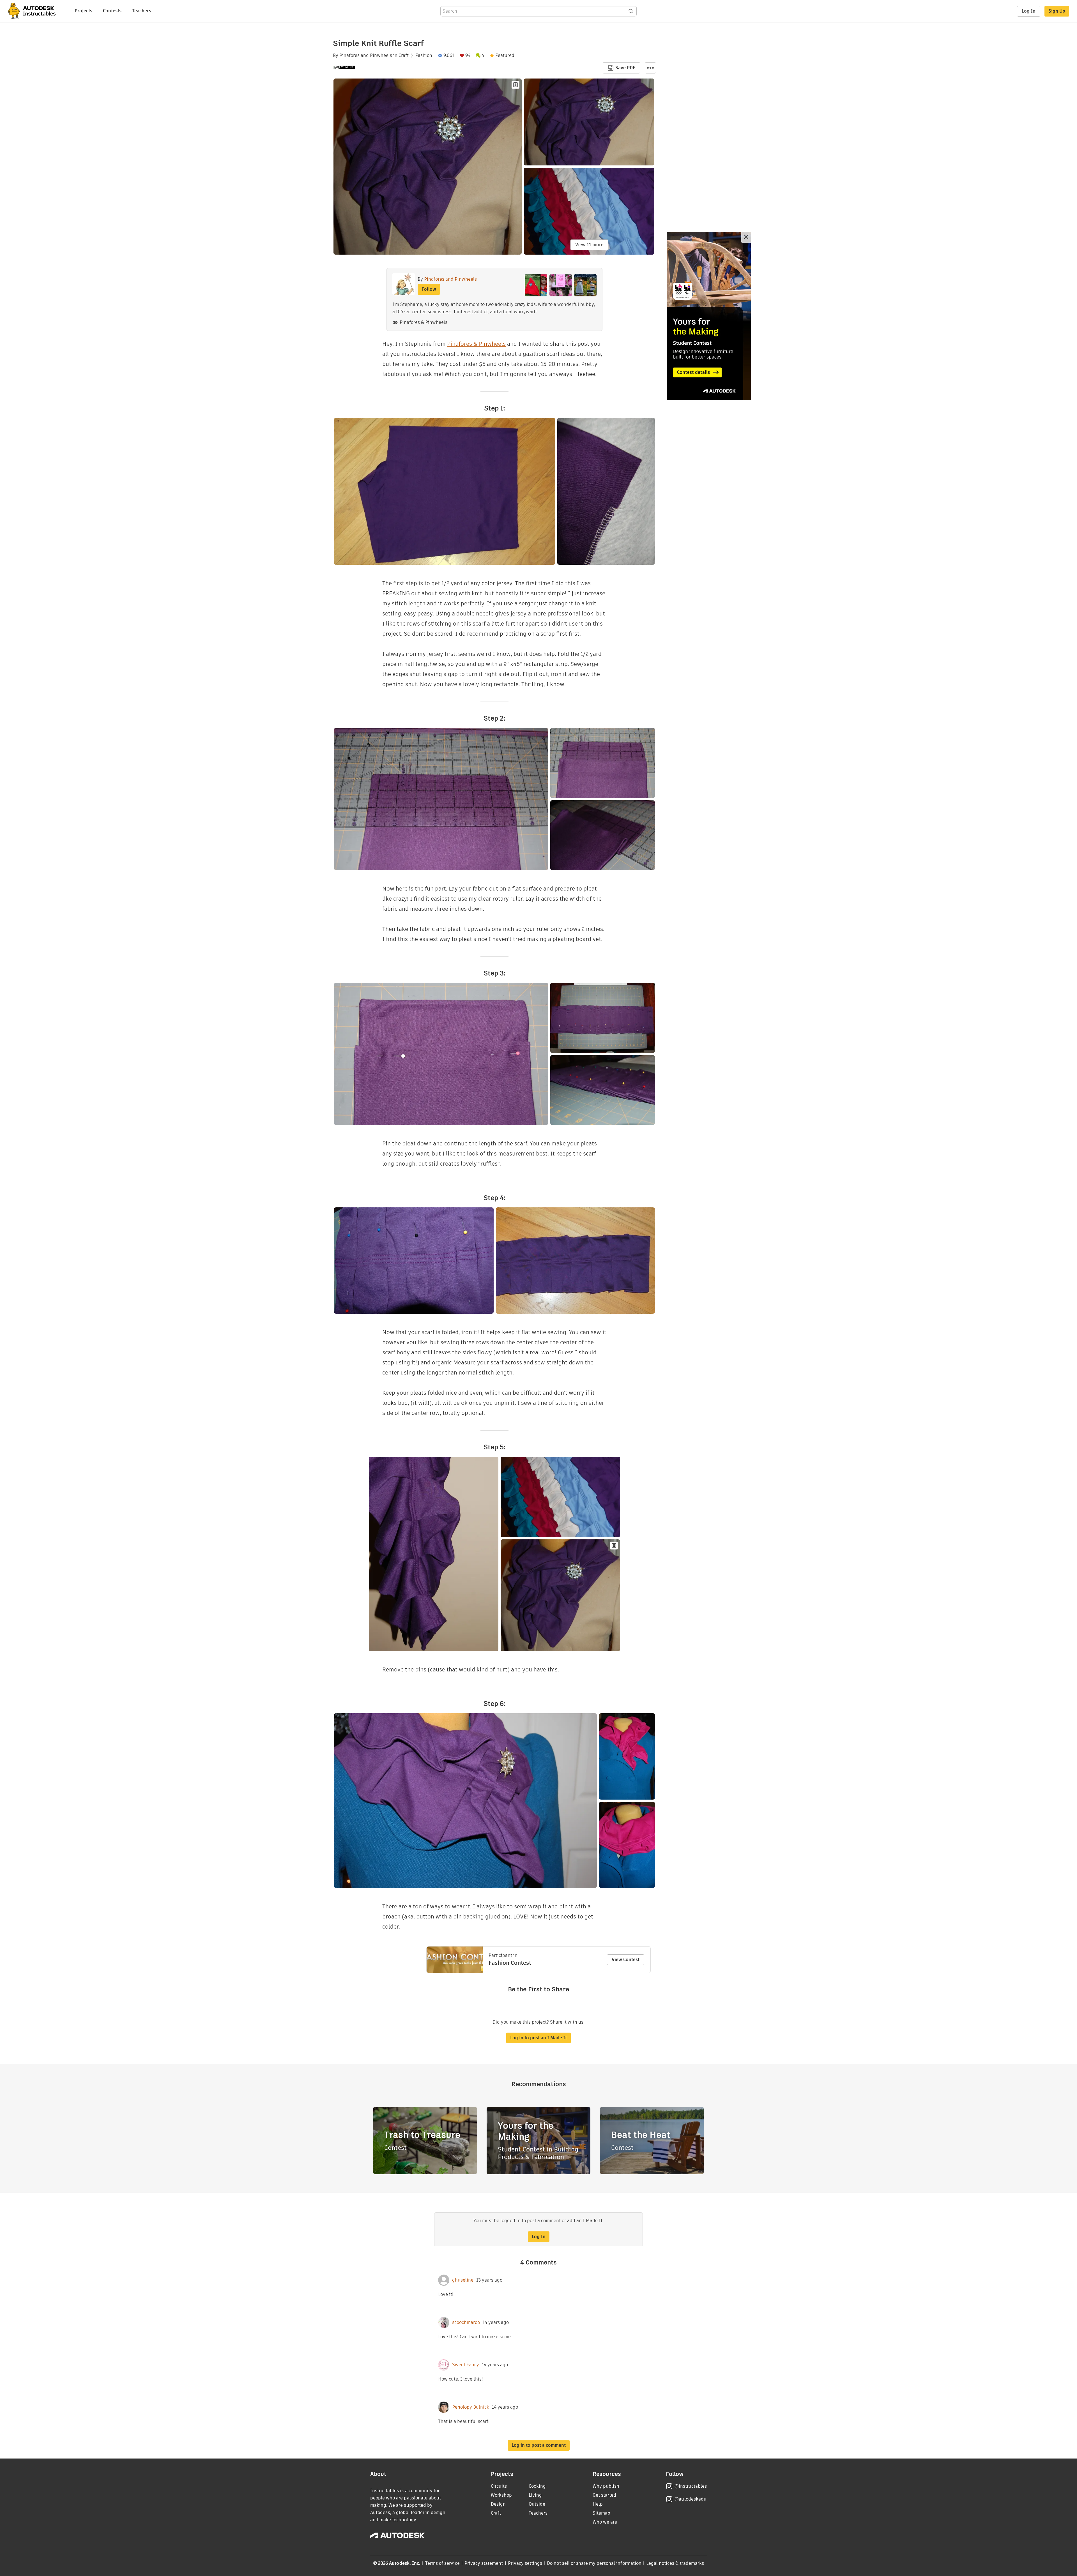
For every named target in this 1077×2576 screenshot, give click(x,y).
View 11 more (589, 245)
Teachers (142, 11)
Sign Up (1057, 11)
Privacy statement (484, 2563)
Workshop (501, 2495)
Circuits (499, 2486)
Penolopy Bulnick (471, 2407)
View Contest (626, 1960)
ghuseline (463, 2280)
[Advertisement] (709, 316)
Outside (537, 2504)
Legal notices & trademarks (675, 2563)
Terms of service (442, 2563)
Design (498, 2504)
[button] (650, 68)
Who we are (605, 2522)
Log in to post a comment (539, 2445)
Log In (1029, 11)
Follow (429, 289)
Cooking (537, 2486)
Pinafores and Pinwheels (366, 56)
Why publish (606, 2486)
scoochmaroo (466, 2323)
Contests (112, 11)
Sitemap (601, 2513)
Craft (404, 56)
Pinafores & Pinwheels (424, 322)
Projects (83, 11)
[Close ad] (746, 237)
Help (598, 2504)
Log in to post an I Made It (538, 2038)
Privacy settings (525, 2563)
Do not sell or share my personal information (594, 2563)
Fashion (424, 56)
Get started (604, 2495)
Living (535, 2495)
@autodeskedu (690, 2499)
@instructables (691, 2486)
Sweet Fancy (466, 2365)
